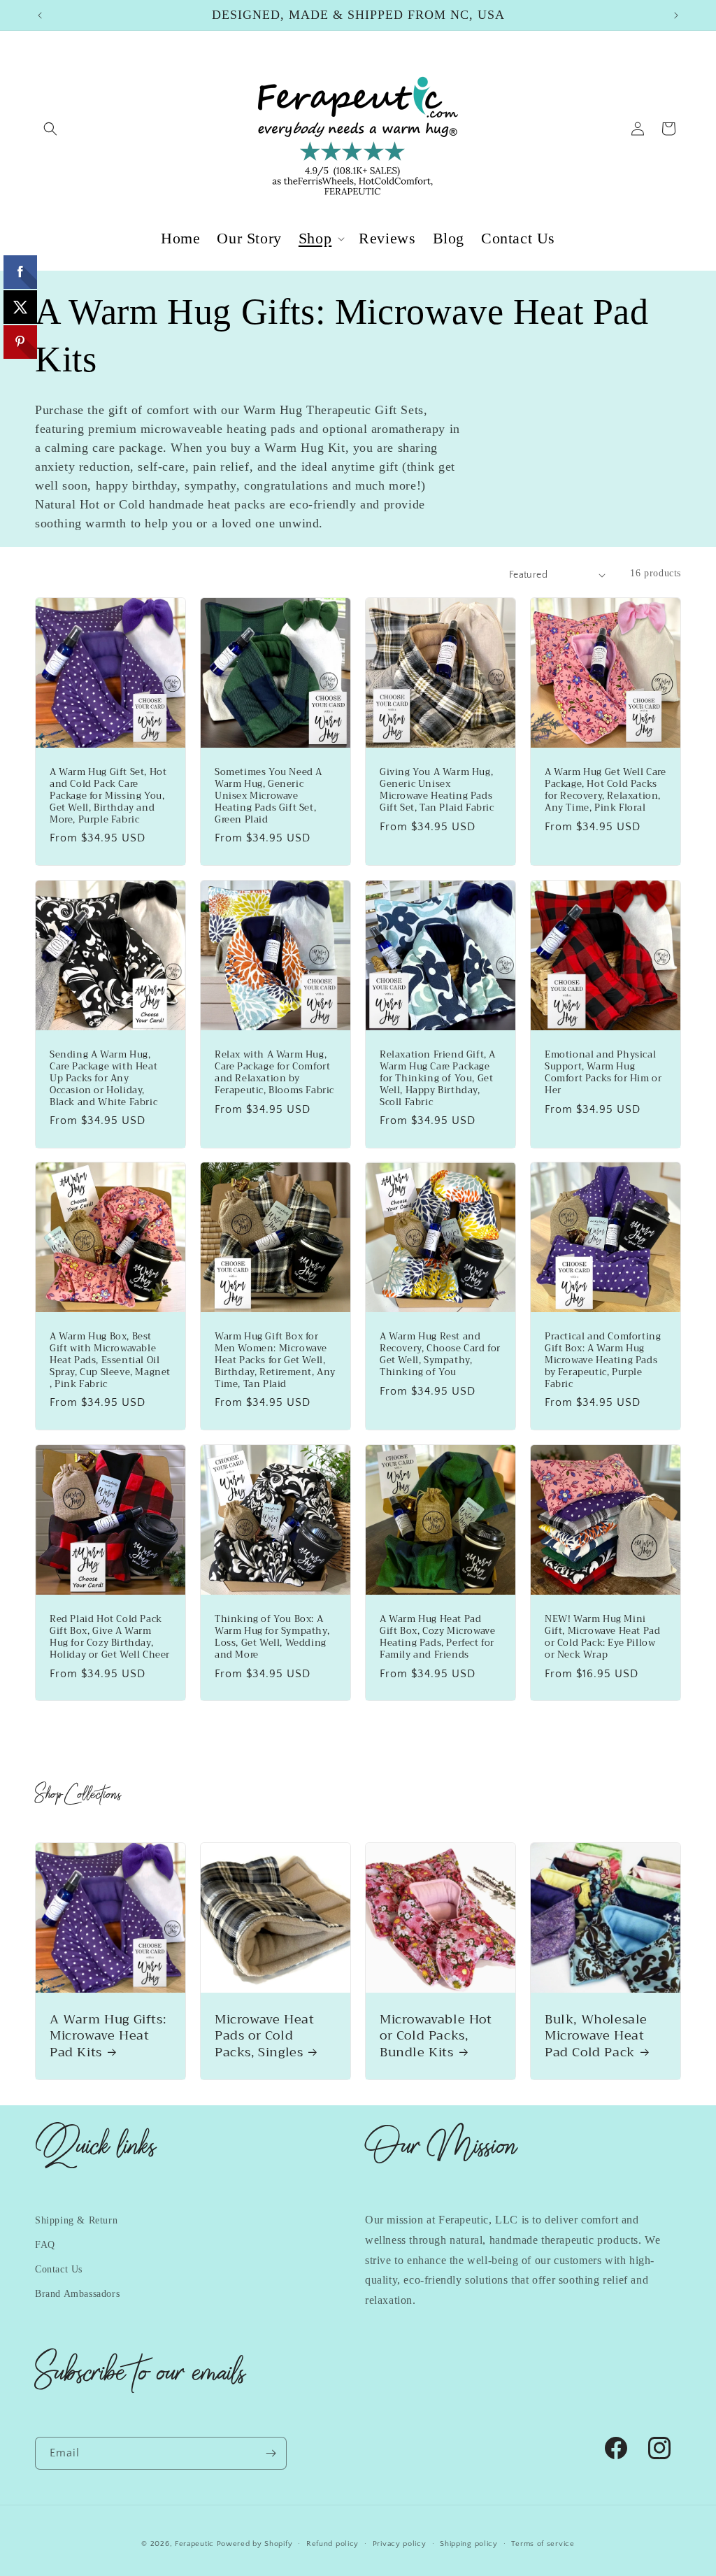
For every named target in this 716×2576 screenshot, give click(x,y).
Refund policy (332, 2544)
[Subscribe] (271, 2453)
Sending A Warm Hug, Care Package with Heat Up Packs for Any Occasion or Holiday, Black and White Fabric (103, 1079)
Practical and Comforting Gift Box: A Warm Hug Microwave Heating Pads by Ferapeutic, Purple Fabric (603, 1360)
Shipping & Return (76, 2220)
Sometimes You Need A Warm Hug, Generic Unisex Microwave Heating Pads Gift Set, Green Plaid (268, 796)
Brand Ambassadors (77, 2294)
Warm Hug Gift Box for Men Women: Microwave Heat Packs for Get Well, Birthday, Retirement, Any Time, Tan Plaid (275, 1360)
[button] (50, 129)
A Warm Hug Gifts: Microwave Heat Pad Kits (108, 2036)
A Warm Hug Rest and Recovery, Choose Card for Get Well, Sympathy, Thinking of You (440, 1355)
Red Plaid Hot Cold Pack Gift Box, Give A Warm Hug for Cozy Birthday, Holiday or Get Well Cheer (110, 1637)
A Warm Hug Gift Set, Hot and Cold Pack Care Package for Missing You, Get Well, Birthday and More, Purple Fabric (108, 796)
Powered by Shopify (255, 2544)
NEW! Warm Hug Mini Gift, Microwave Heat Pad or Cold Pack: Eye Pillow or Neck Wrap (602, 1637)
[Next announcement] (676, 15)
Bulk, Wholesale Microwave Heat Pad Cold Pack (596, 2036)
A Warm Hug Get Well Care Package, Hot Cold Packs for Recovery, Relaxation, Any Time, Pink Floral (605, 790)
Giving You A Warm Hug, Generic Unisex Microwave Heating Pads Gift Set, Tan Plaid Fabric (437, 790)
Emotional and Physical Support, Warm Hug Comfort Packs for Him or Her (603, 1073)
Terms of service (543, 2544)
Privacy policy (400, 2544)
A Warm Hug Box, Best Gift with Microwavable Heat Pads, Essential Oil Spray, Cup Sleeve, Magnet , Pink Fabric (110, 1360)
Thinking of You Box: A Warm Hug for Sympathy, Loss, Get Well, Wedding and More (272, 1637)
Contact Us (59, 2269)
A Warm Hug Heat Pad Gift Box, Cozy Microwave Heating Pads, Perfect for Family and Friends (437, 1637)
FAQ (45, 2245)
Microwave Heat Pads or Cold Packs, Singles (264, 2036)
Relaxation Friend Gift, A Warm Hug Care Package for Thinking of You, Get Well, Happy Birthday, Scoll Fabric (438, 1079)
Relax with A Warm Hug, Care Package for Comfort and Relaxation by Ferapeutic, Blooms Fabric (274, 1073)
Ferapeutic (194, 2544)
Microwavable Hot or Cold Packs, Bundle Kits (436, 2036)
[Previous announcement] (40, 15)
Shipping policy (469, 2544)
